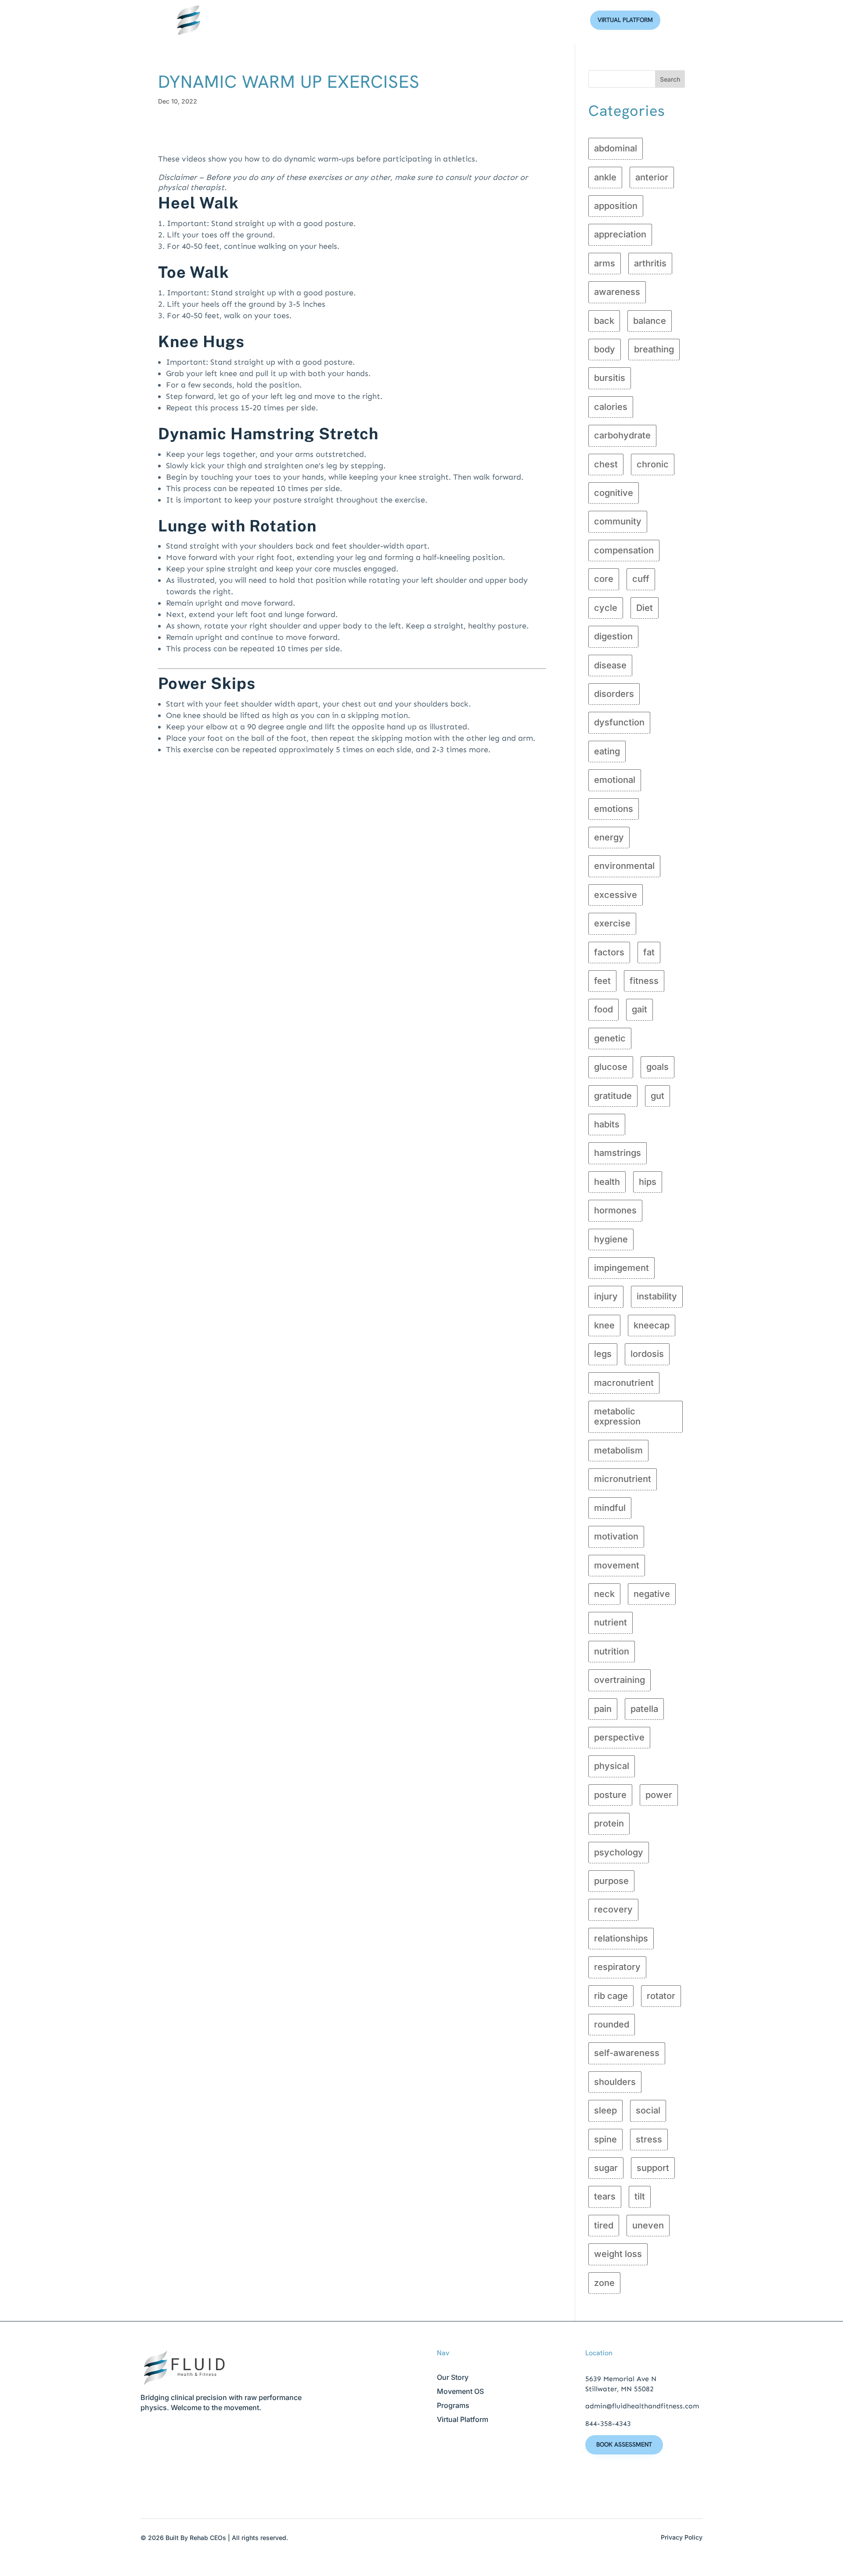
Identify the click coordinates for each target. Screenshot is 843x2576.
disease (610, 665)
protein (609, 1823)
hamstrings (618, 1153)
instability (657, 1296)
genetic (610, 1038)
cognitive (614, 493)
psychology (619, 1852)
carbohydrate (622, 435)
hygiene (611, 1239)
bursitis (610, 378)
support (653, 2168)
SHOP (506, 20)
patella (644, 1709)
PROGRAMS (420, 20)
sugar (606, 2168)
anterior (652, 177)
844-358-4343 (608, 2424)
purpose (611, 1881)
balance (650, 321)
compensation (624, 550)
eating (607, 751)
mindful (610, 1508)
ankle (605, 177)
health (607, 1182)
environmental (624, 866)
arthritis (650, 263)
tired (604, 2225)
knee (604, 1325)
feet (602, 981)
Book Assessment (624, 2444)
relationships (621, 1938)
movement (617, 1565)
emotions (614, 809)
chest (606, 464)
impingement (621, 1268)
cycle (606, 608)
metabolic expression (617, 1416)
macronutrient (624, 1383)
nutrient (611, 1622)
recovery (613, 1909)
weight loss (618, 2254)
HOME (331, 20)
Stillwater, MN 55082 (620, 2389)
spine (605, 2139)
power (659, 1795)
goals (657, 1067)
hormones (615, 1210)
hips (648, 1182)
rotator (661, 1996)
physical (612, 1766)
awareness (617, 292)
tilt (640, 2196)
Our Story (453, 2377)
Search (670, 79)
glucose (611, 1067)
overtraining (620, 1680)
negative (652, 1594)
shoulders (615, 2082)
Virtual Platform (625, 20)
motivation (616, 1536)
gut (657, 1096)
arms (605, 263)
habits (607, 1124)
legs (603, 1354)
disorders (614, 694)
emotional (615, 780)
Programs (453, 2405)
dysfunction (619, 722)
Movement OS (460, 2391)
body (605, 349)
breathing (654, 349)
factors (609, 952)
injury (606, 1296)
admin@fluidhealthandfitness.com (642, 2406)
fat (649, 952)
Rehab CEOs (208, 2538)
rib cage (611, 1996)
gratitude (613, 1096)
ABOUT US (372, 20)
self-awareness (627, 2053)
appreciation (620, 234)
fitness (644, 981)
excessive (616, 895)
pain (603, 1709)
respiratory (617, 1967)
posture (610, 1795)
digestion (613, 636)
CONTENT (468, 20)
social (648, 2110)
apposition (616, 206)
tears (605, 2196)
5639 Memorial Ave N (621, 2379)
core (604, 579)
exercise (612, 923)
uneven (648, 2225)
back (604, 321)
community (618, 521)
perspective (619, 1737)
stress (649, 2139)
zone (604, 2283)
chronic (653, 464)
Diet (645, 608)
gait (639, 1009)
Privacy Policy (682, 2537)
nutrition (612, 1651)
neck (604, 1594)
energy (609, 837)
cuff (641, 579)
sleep (605, 2110)
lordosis (647, 1354)
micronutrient (623, 1479)
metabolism (618, 1450)
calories (611, 407)
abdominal (616, 148)
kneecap (652, 1325)
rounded (612, 2024)
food (603, 1009)
